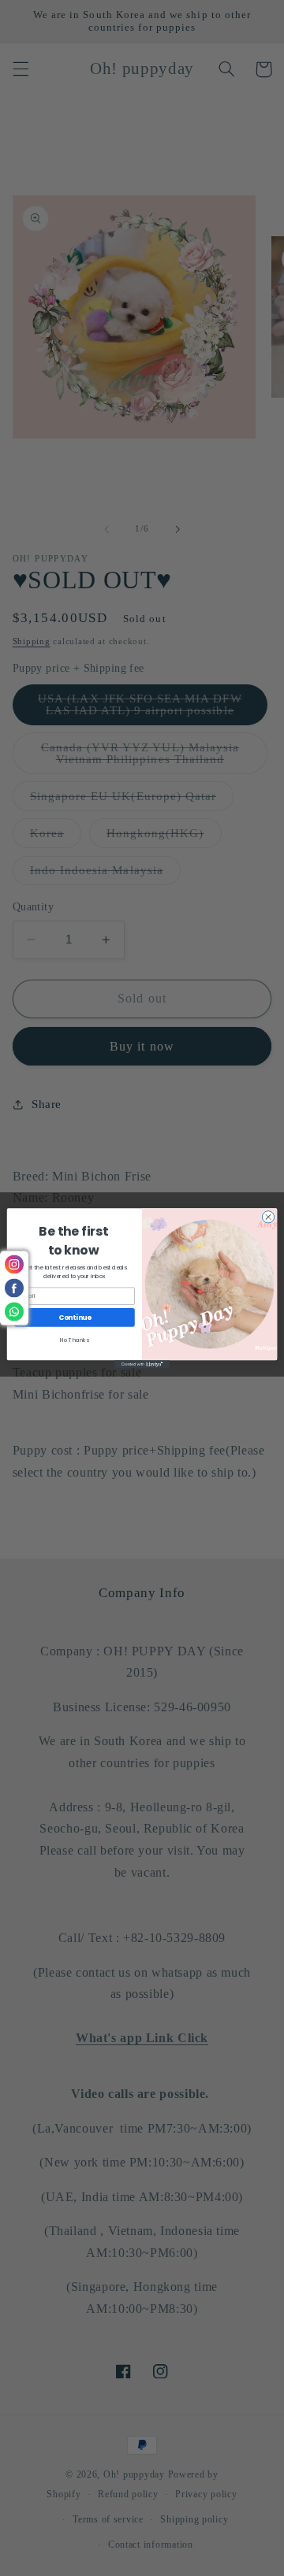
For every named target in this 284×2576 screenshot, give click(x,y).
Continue (75, 1317)
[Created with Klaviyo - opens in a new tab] (142, 1364)
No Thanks (75, 1340)
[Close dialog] (268, 1216)
